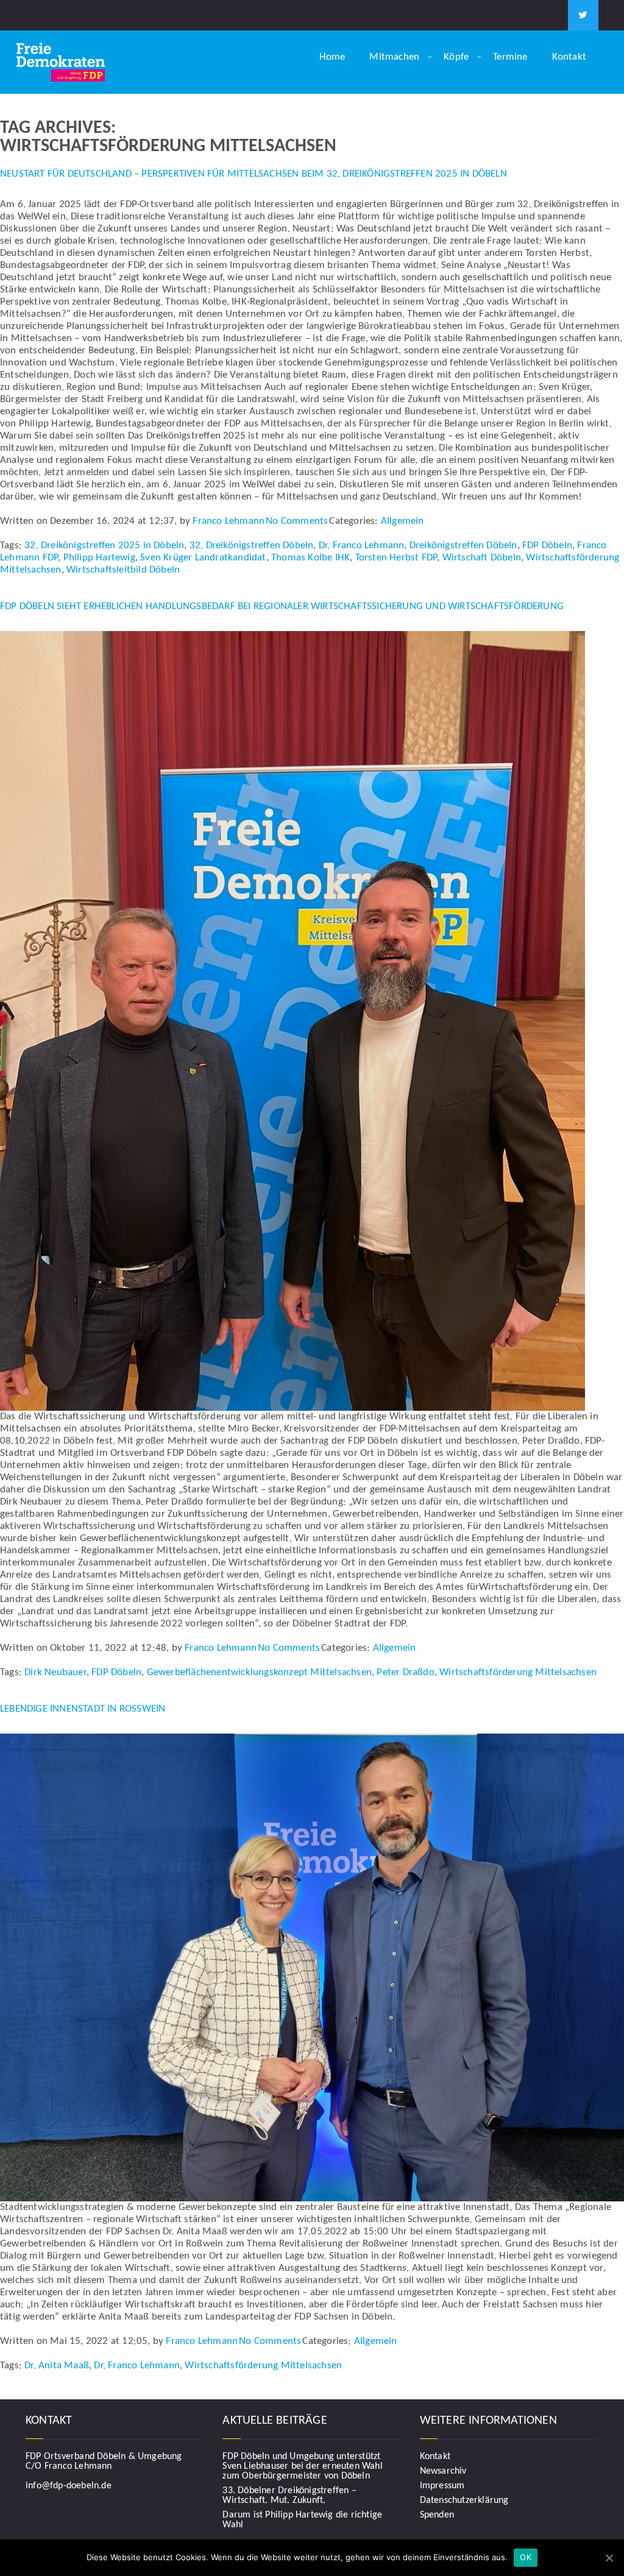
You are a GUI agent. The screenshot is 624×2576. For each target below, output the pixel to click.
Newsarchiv (443, 2471)
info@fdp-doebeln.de (69, 2486)
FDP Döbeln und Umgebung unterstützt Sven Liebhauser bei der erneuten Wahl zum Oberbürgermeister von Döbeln (302, 2466)
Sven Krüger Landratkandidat (203, 558)
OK (526, 2557)
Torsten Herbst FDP (396, 558)
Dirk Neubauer (55, 1672)
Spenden (437, 2515)
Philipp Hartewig (99, 558)
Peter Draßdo (405, 1672)
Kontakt (569, 57)
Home (332, 57)
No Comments (297, 521)
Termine (510, 57)
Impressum (442, 2486)
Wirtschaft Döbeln (482, 558)
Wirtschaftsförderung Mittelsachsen (518, 1672)
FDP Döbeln (547, 545)
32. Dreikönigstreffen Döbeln (252, 545)
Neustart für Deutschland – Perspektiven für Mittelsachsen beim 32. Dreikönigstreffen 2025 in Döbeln (253, 174)
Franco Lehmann (229, 521)
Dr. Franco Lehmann (362, 545)
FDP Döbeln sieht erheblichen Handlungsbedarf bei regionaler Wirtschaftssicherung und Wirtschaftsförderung (282, 606)
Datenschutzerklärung (464, 2500)
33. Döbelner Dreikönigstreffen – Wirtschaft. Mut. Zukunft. (289, 2496)
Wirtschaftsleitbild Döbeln (123, 570)
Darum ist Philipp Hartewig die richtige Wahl (302, 2520)
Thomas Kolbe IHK (310, 558)
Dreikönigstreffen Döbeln (463, 545)
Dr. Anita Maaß (57, 2366)
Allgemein (402, 521)
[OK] (609, 2558)
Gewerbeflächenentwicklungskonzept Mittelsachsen (259, 1672)
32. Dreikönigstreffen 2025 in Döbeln (104, 545)
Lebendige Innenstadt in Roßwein (83, 1709)
